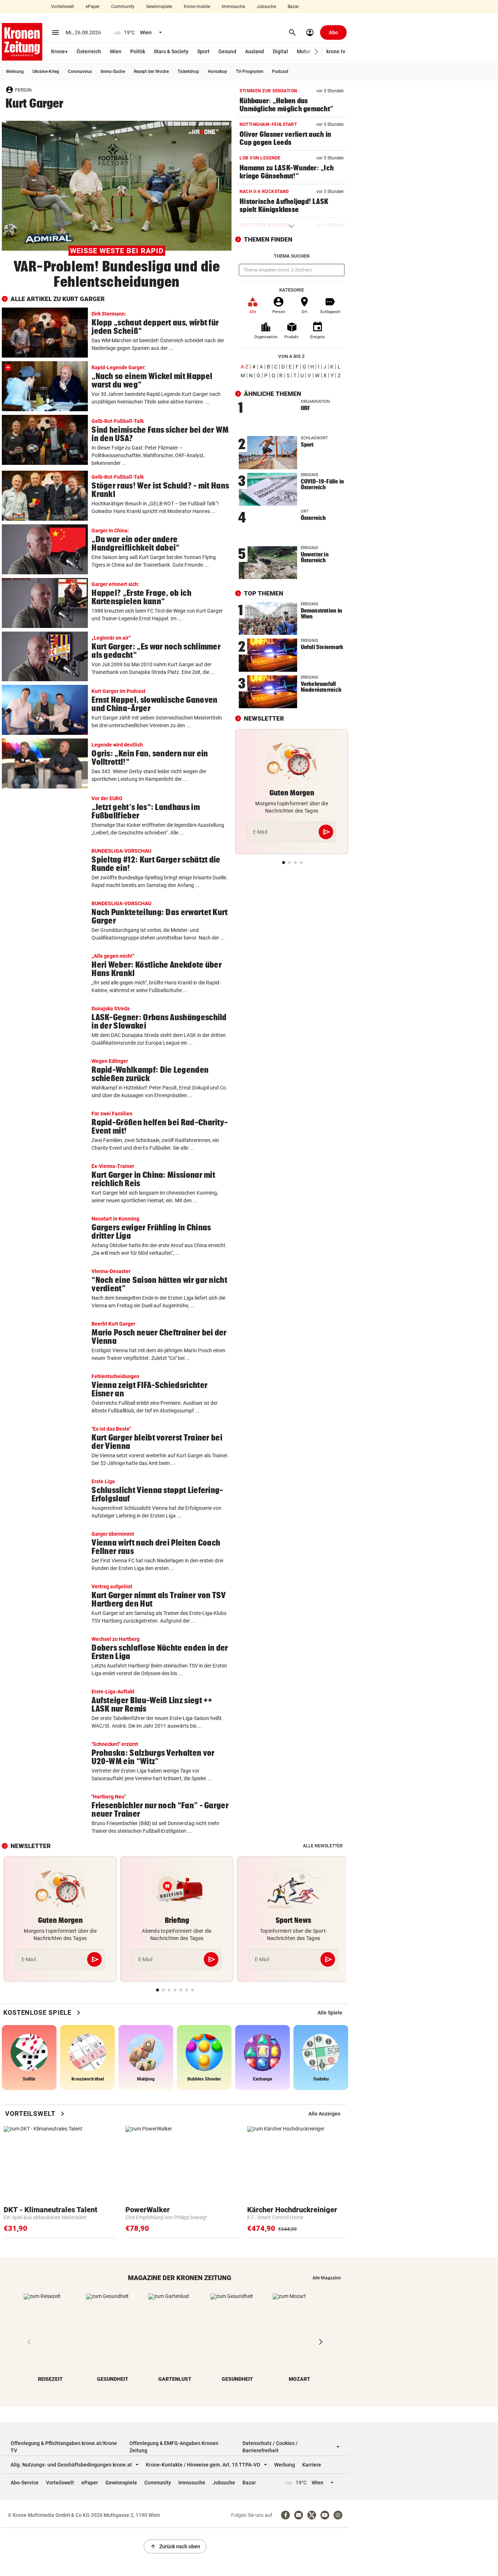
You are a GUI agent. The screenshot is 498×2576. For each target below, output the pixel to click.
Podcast (280, 72)
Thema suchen (292, 256)
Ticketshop (188, 72)
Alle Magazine (326, 2278)
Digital (280, 51)
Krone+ (59, 51)
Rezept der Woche (151, 72)
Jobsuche (266, 7)
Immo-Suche (113, 72)
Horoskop (217, 72)
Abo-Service (25, 2483)
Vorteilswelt (63, 7)
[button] (317, 52)
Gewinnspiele (159, 7)
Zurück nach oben (175, 2546)
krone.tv (336, 51)
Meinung (15, 72)
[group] (330, 2013)
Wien (116, 51)
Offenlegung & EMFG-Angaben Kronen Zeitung (174, 2447)
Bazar (293, 7)
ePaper (93, 7)
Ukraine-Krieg (46, 72)
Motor (304, 51)
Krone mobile (197, 7)
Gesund (227, 51)
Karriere (312, 2465)
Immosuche (233, 7)
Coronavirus (80, 72)
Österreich (89, 51)
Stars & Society (171, 51)
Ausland (254, 51)
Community (123, 7)
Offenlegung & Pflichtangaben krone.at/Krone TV (64, 2447)
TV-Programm (250, 72)
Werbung (285, 2465)
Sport (203, 51)
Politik (138, 51)
